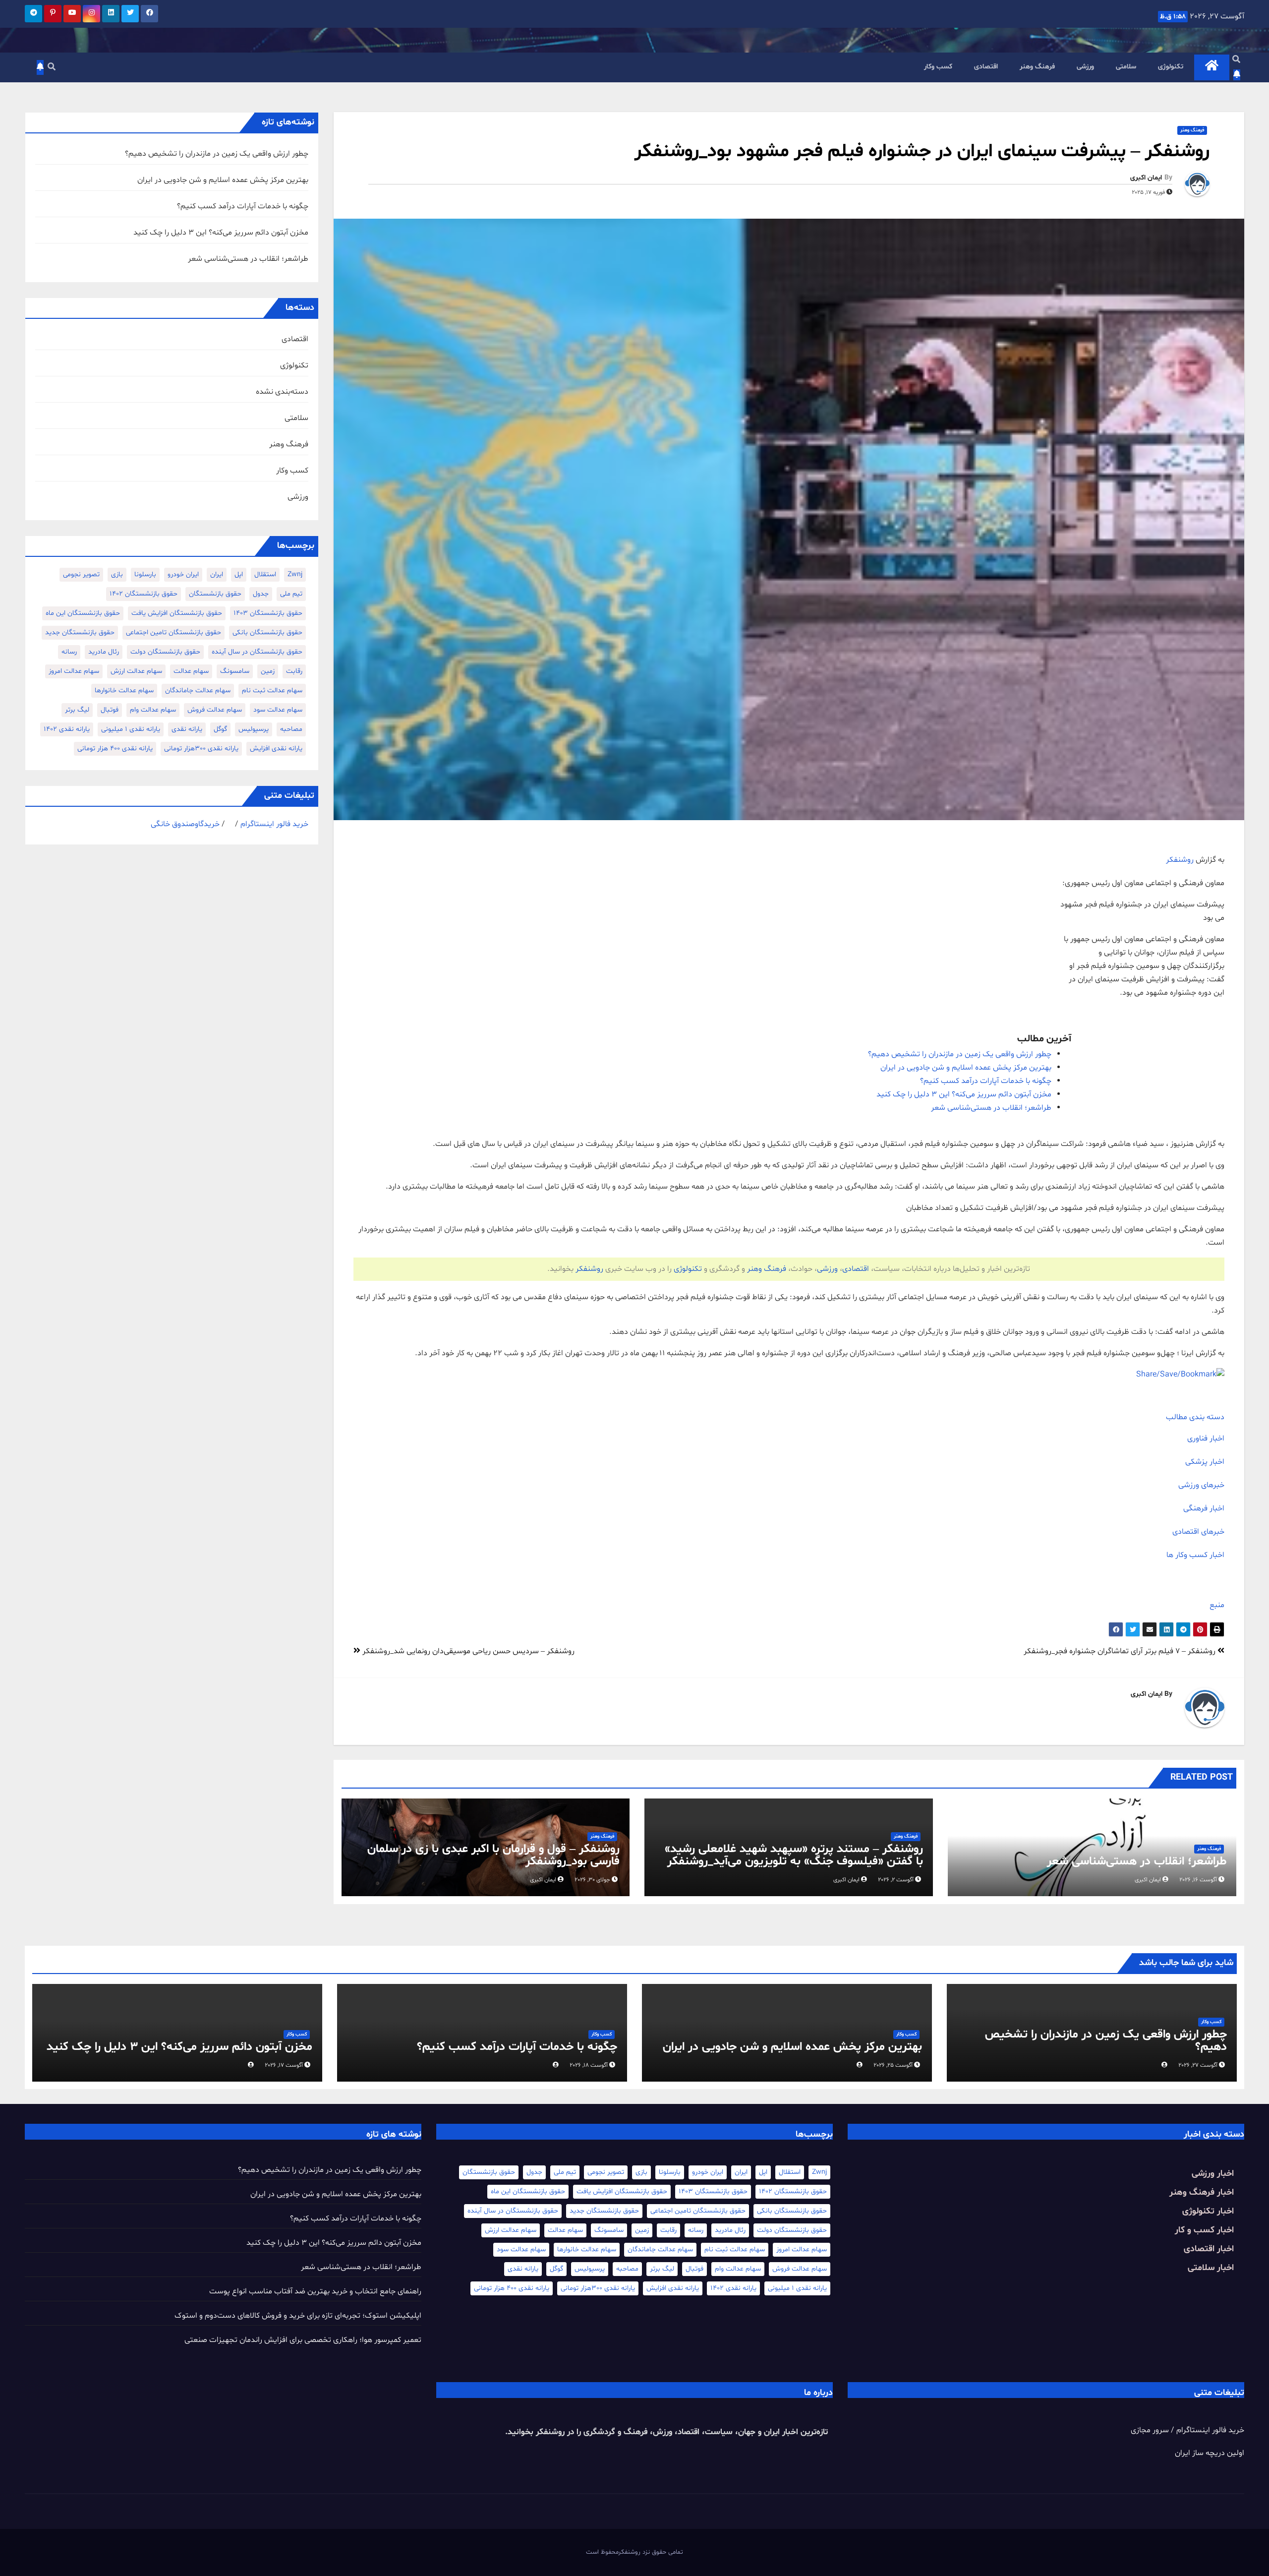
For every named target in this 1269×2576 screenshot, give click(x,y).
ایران (217, 574)
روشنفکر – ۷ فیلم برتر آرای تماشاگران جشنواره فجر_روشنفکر (1121, 1651)
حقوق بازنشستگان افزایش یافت (177, 613)
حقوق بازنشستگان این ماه (83, 613)
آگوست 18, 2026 (589, 2065)
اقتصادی (986, 67)
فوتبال (110, 710)
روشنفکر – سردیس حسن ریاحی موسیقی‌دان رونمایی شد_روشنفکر (467, 1651)
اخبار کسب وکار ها (1195, 1555)
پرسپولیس (254, 729)
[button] (1236, 60)
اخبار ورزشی (1213, 2174)
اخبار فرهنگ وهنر (1202, 2192)
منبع (1217, 1605)
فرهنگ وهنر (1037, 67)
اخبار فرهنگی (1204, 1508)
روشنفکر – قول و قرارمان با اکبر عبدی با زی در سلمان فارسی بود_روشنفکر (493, 1856)
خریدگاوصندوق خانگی (185, 824)
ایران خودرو (183, 574)
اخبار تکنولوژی (1208, 2211)
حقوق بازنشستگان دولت (165, 652)
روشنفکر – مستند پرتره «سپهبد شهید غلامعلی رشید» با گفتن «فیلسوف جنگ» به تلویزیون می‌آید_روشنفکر (794, 1856)
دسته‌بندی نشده (282, 392)
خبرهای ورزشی (1201, 1485)
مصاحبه (291, 729)
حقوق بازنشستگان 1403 (268, 613)
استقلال (265, 574)
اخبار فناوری (1206, 1438)
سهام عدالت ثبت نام (272, 690)
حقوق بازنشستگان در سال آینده (257, 652)
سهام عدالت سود (278, 710)
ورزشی (1085, 67)
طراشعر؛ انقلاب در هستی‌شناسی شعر (991, 1108)
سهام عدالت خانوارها (124, 690)
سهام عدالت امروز (74, 671)
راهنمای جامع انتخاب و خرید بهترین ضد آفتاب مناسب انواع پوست (315, 2291)
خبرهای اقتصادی (1198, 1532)
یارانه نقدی (187, 729)
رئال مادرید (104, 652)
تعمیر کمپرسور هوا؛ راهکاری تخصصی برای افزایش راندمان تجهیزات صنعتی (303, 2340)
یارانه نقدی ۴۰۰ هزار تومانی (115, 749)
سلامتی (1126, 67)
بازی (117, 574)
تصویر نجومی (81, 574)
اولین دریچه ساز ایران (1210, 2453)
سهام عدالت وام (153, 710)
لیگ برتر (77, 710)
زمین (268, 671)
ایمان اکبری (1146, 178)
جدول (261, 594)
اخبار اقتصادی (1209, 2249)
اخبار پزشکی (1205, 1462)
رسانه (69, 652)
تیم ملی (291, 594)
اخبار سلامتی (1211, 2268)
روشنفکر (1180, 860)
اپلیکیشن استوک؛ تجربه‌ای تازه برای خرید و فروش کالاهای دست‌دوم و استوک (298, 2316)
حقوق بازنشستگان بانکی (267, 632)
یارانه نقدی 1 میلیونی (131, 729)
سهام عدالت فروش (215, 710)
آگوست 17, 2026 (284, 2065)
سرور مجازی (1150, 2430)
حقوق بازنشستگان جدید (80, 632)
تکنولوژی (1171, 67)
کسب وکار (938, 67)
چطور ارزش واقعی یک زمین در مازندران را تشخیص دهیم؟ (960, 1054)
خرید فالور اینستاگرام (274, 824)
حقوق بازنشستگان (215, 594)
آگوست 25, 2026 (893, 2065)
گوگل (220, 729)
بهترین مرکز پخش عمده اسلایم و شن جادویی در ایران (966, 1068)
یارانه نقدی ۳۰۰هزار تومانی (201, 749)
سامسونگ (235, 671)
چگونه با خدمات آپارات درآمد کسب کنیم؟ (986, 1081)
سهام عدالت (191, 671)
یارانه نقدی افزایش (276, 749)
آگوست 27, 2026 (1198, 2065)
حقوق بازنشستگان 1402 (144, 594)
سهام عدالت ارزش (136, 671)
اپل (239, 574)
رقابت (294, 671)
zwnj (295, 574)
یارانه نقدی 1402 (67, 729)
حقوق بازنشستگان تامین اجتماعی (173, 632)
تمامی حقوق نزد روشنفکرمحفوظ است (634, 2552)
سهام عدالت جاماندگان (198, 690)
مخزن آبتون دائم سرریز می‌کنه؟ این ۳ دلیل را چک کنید (964, 1094)
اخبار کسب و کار (1204, 2230)
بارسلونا (145, 574)
